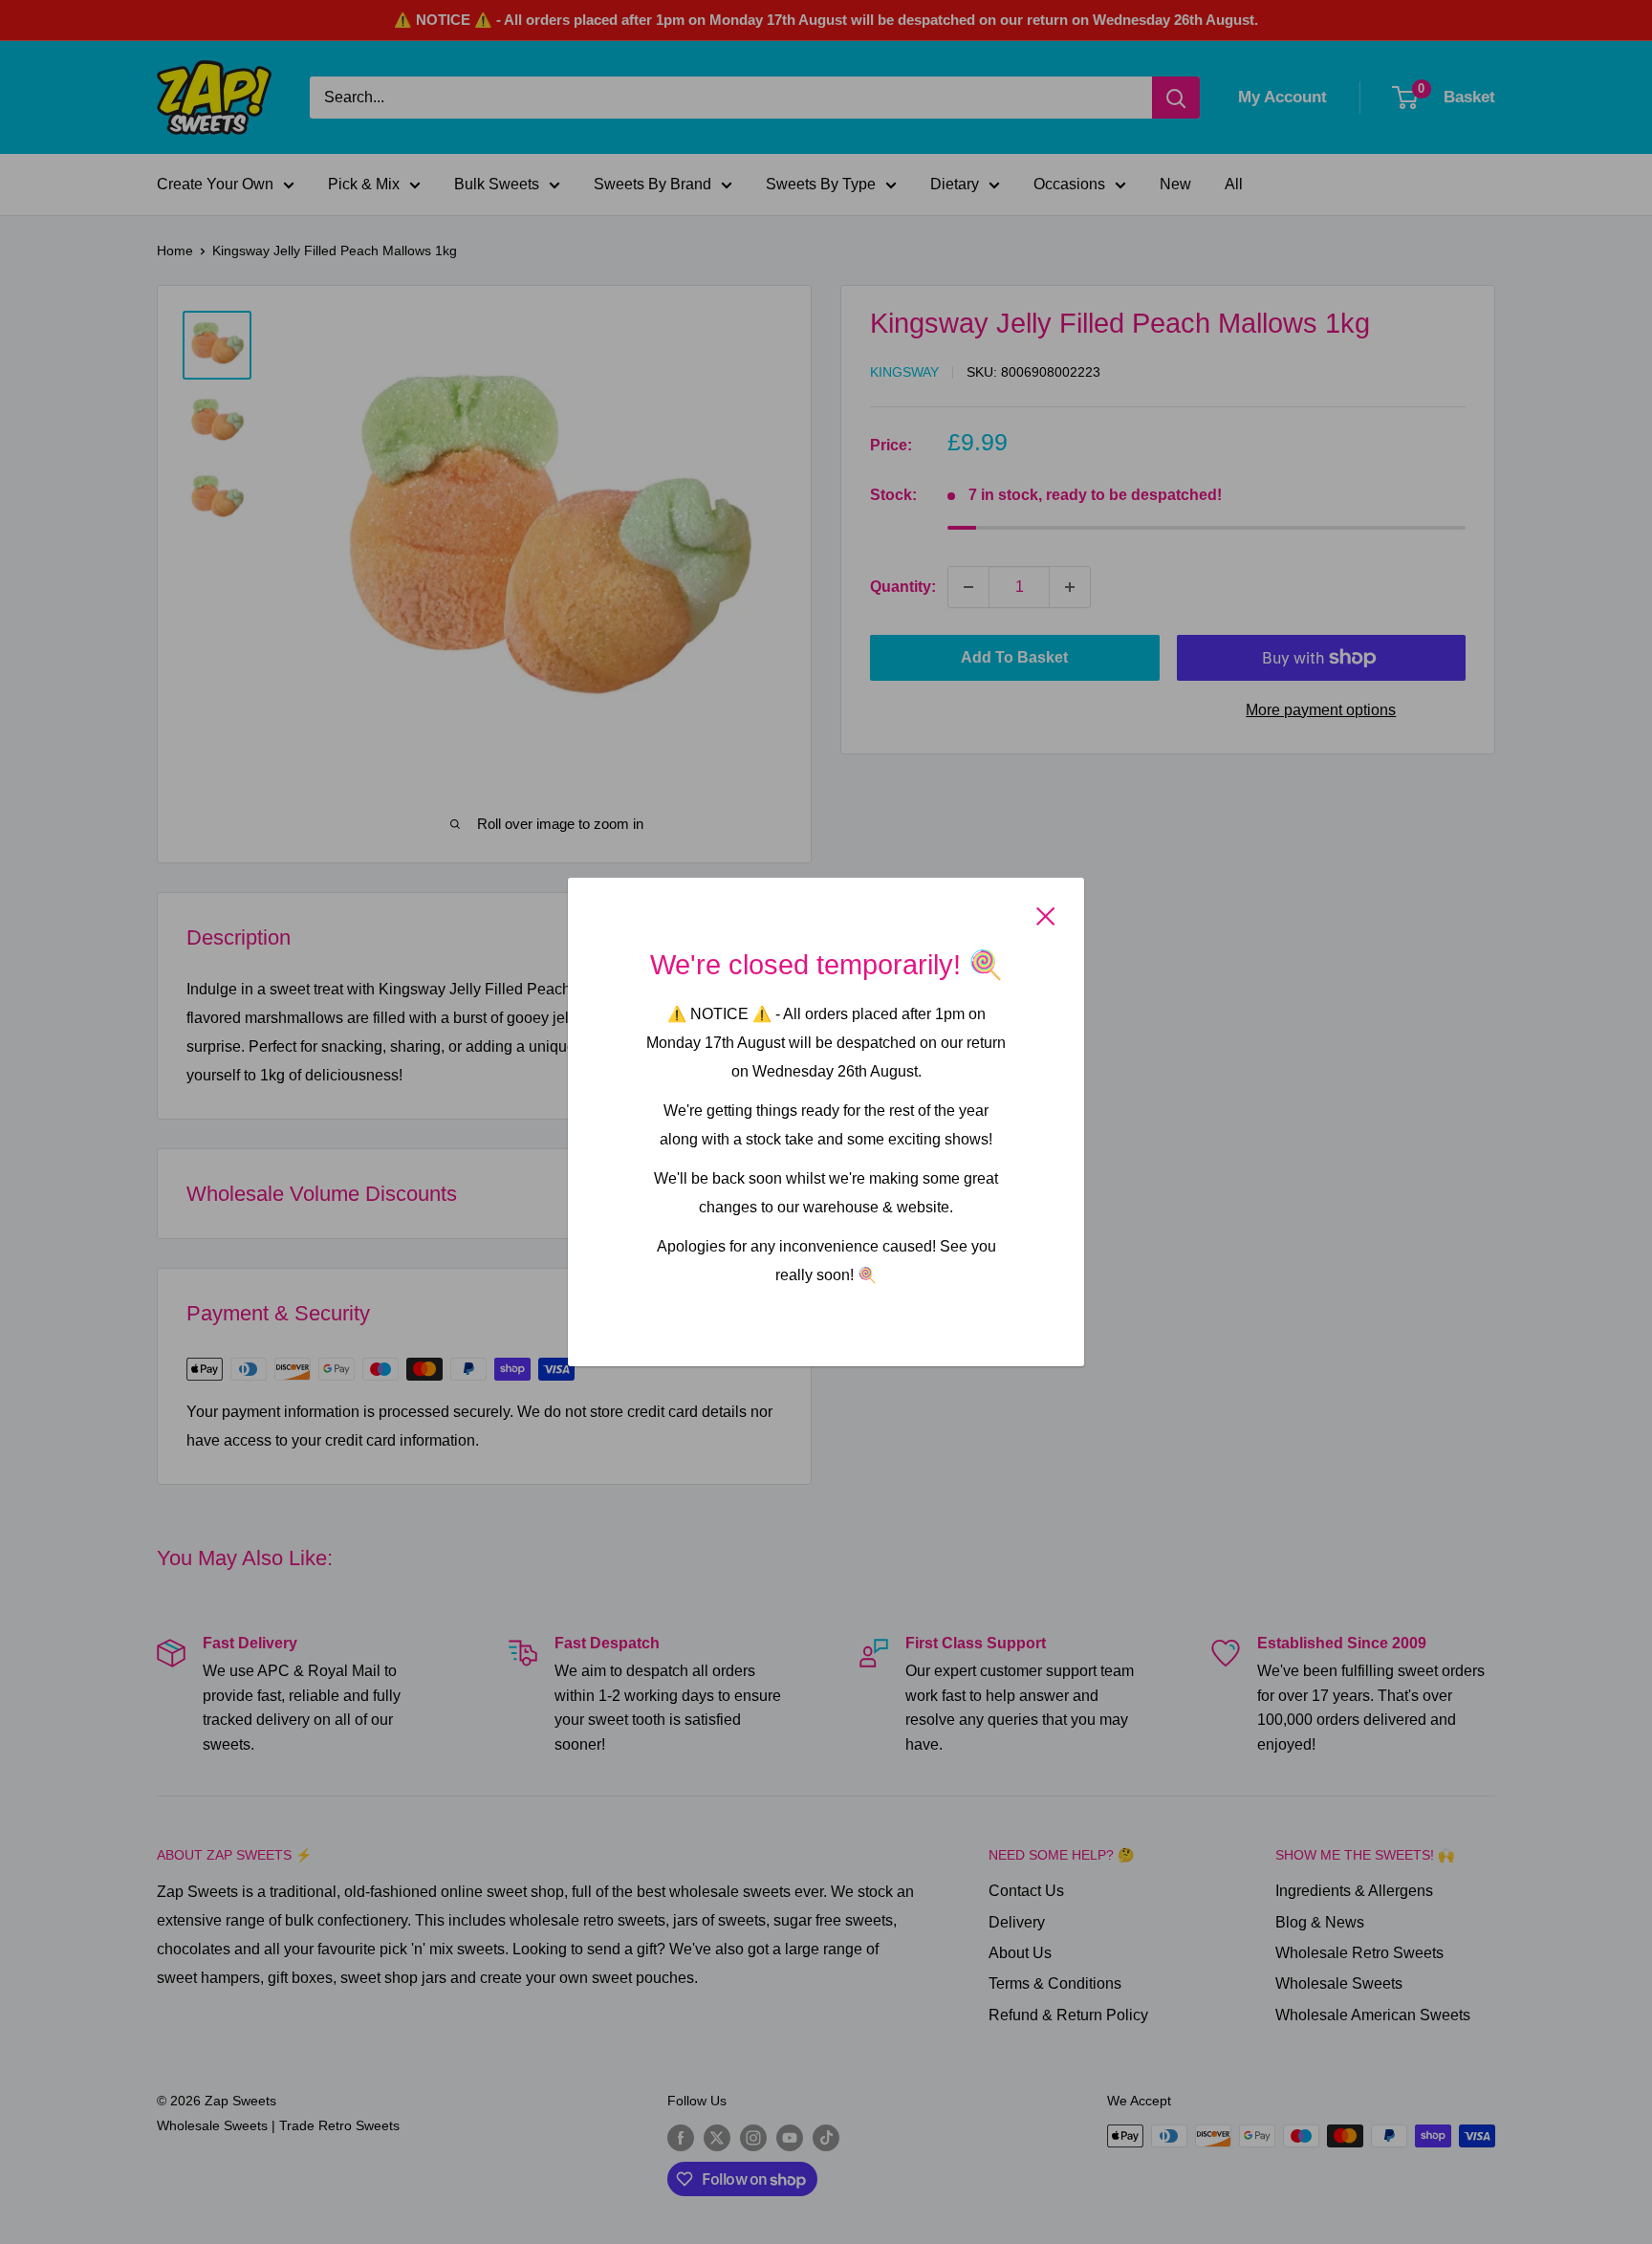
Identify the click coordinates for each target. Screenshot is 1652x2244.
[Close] (1046, 915)
